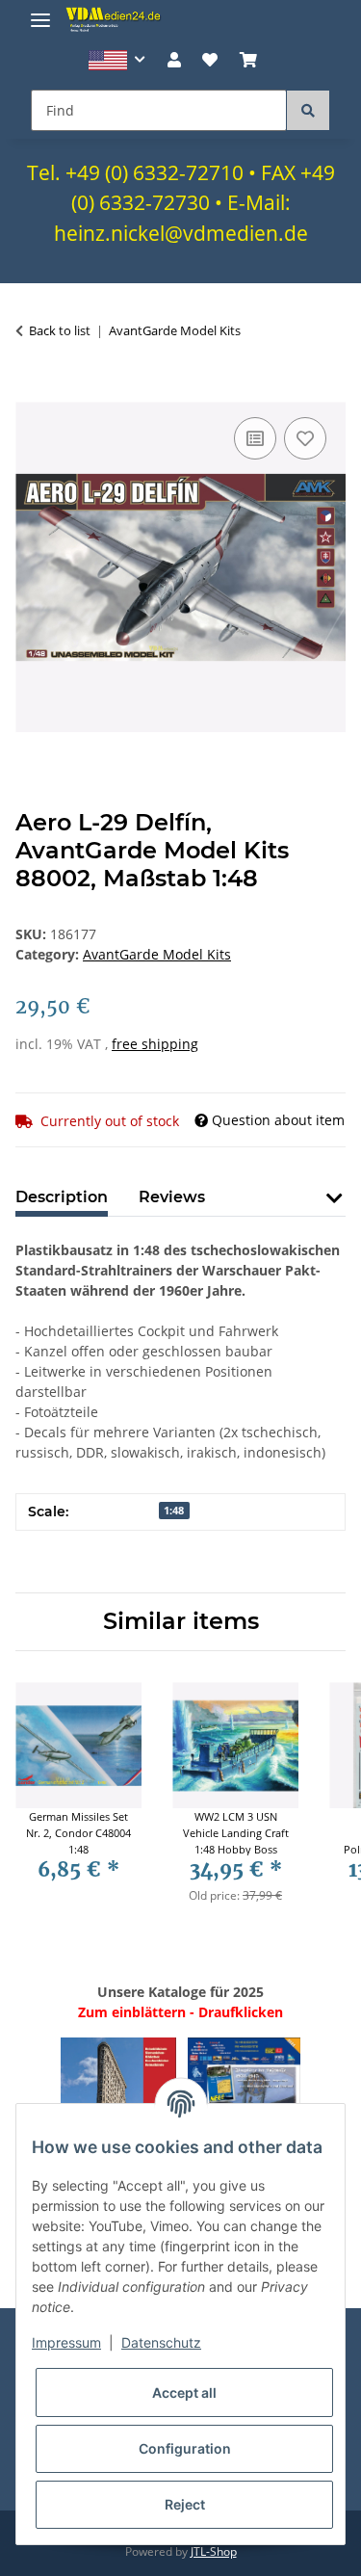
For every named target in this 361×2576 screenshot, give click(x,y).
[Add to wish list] (305, 438)
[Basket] (247, 60)
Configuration (185, 2448)
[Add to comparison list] (255, 438)
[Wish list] (210, 60)
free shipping (155, 1044)
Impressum (66, 2342)
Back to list (60, 330)
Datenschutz (161, 2342)
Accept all (184, 2392)
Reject (185, 2504)
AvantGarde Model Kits (157, 954)
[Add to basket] (31, 391)
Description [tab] (62, 1197)
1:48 (174, 1511)
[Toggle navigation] (40, 12)
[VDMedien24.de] (116, 19)
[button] (117, 60)
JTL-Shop (214, 2551)
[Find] (308, 110)
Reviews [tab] (172, 1197)
